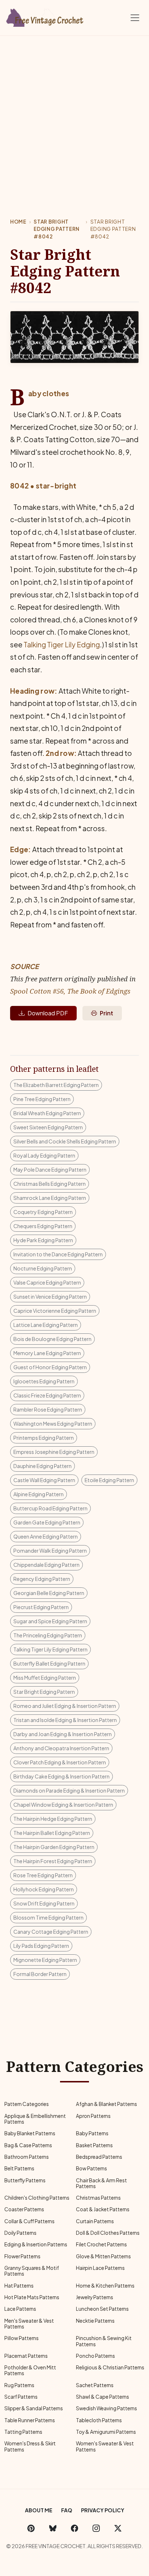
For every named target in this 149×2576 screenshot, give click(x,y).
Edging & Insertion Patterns (36, 2244)
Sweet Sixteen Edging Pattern (48, 1127)
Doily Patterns (20, 2233)
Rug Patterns (19, 2385)
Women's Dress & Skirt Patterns (30, 2446)
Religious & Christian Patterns (110, 2367)
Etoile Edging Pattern (109, 1480)
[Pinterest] (31, 2528)
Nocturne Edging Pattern (43, 1268)
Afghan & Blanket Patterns (107, 2104)
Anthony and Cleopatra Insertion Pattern (61, 1748)
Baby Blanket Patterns (30, 2133)
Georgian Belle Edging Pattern (49, 1593)
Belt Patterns (19, 2168)
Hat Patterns (19, 2286)
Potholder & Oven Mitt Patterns (30, 2370)
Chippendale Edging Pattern (46, 1565)
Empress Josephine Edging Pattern (54, 1452)
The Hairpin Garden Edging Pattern (54, 1847)
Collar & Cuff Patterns (29, 2221)
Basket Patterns (94, 2145)
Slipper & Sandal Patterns (34, 2408)
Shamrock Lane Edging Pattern (50, 1198)
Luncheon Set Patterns (102, 2309)
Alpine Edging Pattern (39, 1494)
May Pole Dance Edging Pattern (50, 1169)
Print (107, 1013)
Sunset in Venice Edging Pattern (50, 1297)
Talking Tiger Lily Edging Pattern (50, 1649)
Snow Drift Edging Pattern (44, 1903)
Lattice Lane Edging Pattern (46, 1325)
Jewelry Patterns (95, 2297)
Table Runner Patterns (30, 2420)
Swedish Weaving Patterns (107, 2408)
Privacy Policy (103, 2510)
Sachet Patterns (95, 2385)
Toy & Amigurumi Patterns (106, 2432)
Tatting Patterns (23, 2432)
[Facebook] (74, 2528)
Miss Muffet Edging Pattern (45, 1678)
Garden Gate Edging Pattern (47, 1522)
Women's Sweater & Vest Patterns (105, 2446)
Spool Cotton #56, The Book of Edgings (70, 991)
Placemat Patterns (26, 2356)
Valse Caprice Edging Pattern (47, 1282)
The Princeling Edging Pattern (48, 1635)
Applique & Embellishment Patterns (35, 2119)
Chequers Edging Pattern (43, 1226)
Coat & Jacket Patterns (103, 2209)
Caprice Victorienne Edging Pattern (55, 1311)
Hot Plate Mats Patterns (32, 2297)
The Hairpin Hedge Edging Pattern (53, 1819)
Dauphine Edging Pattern (42, 1466)
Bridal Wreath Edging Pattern (47, 1113)
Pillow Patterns (22, 2338)
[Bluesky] (53, 2528)
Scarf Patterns (21, 2397)
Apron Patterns (93, 2116)
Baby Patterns (92, 2133)
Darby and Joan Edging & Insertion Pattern (63, 1734)
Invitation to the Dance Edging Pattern (58, 1254)
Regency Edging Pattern (42, 1579)
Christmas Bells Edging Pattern (50, 1184)
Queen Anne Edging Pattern (46, 1536)
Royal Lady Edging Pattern (44, 1155)
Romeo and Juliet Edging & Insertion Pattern (65, 1706)
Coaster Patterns (24, 2209)
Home (18, 222)
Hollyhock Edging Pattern (44, 1889)
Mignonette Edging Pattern (45, 1960)
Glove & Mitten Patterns (103, 2256)
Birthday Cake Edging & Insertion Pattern (61, 1776)
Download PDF (48, 1013)
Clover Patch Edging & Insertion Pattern (60, 1762)
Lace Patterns (20, 2309)
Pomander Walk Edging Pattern (50, 1551)
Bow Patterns (91, 2168)
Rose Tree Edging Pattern (43, 1875)
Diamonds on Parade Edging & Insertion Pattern (69, 1790)
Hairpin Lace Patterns (100, 2268)
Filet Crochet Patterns (101, 2244)
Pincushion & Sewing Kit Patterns (104, 2341)
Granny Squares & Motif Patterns (32, 2271)
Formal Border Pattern (40, 1974)
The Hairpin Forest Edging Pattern (53, 1861)
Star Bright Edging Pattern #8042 (57, 229)
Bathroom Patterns (27, 2157)
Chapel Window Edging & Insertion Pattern (63, 1805)
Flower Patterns (22, 2256)
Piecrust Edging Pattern (41, 1607)
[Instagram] (96, 2528)
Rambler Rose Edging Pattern (48, 1409)
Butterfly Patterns (25, 2180)
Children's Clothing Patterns (37, 2198)
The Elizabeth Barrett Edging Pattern (56, 1085)
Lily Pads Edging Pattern (41, 1946)
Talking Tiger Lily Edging (62, 644)
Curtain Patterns (95, 2221)
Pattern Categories (27, 2104)
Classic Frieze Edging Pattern (47, 1395)
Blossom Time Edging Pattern (48, 1917)
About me (39, 2510)
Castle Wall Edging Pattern (44, 1480)
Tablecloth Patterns (99, 2420)
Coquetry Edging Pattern (43, 1212)
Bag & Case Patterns (28, 2145)
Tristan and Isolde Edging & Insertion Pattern (65, 1720)
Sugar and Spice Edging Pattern (50, 1621)
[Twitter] (118, 2528)
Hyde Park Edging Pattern (43, 1240)
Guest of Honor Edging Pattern (50, 1367)
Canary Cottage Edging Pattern (51, 1932)
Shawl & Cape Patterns (103, 2397)
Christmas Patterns (98, 2198)
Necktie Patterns (95, 2321)
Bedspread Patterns (99, 2157)
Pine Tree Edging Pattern (42, 1099)
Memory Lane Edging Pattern (47, 1353)
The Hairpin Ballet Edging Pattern (52, 1833)
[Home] (45, 16)
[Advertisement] (74, 114)
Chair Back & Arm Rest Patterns (101, 2183)
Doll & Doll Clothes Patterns (108, 2233)
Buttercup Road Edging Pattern (50, 1508)
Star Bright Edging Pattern (44, 1692)
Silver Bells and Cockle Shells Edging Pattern (65, 1141)
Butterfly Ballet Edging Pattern (49, 1663)
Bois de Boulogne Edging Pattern (52, 1339)
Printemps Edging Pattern (44, 1438)
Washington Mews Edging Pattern (53, 1424)
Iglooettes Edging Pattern (44, 1381)
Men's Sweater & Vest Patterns (29, 2324)
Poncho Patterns (95, 2356)
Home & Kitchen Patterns (105, 2286)
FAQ (67, 2510)
